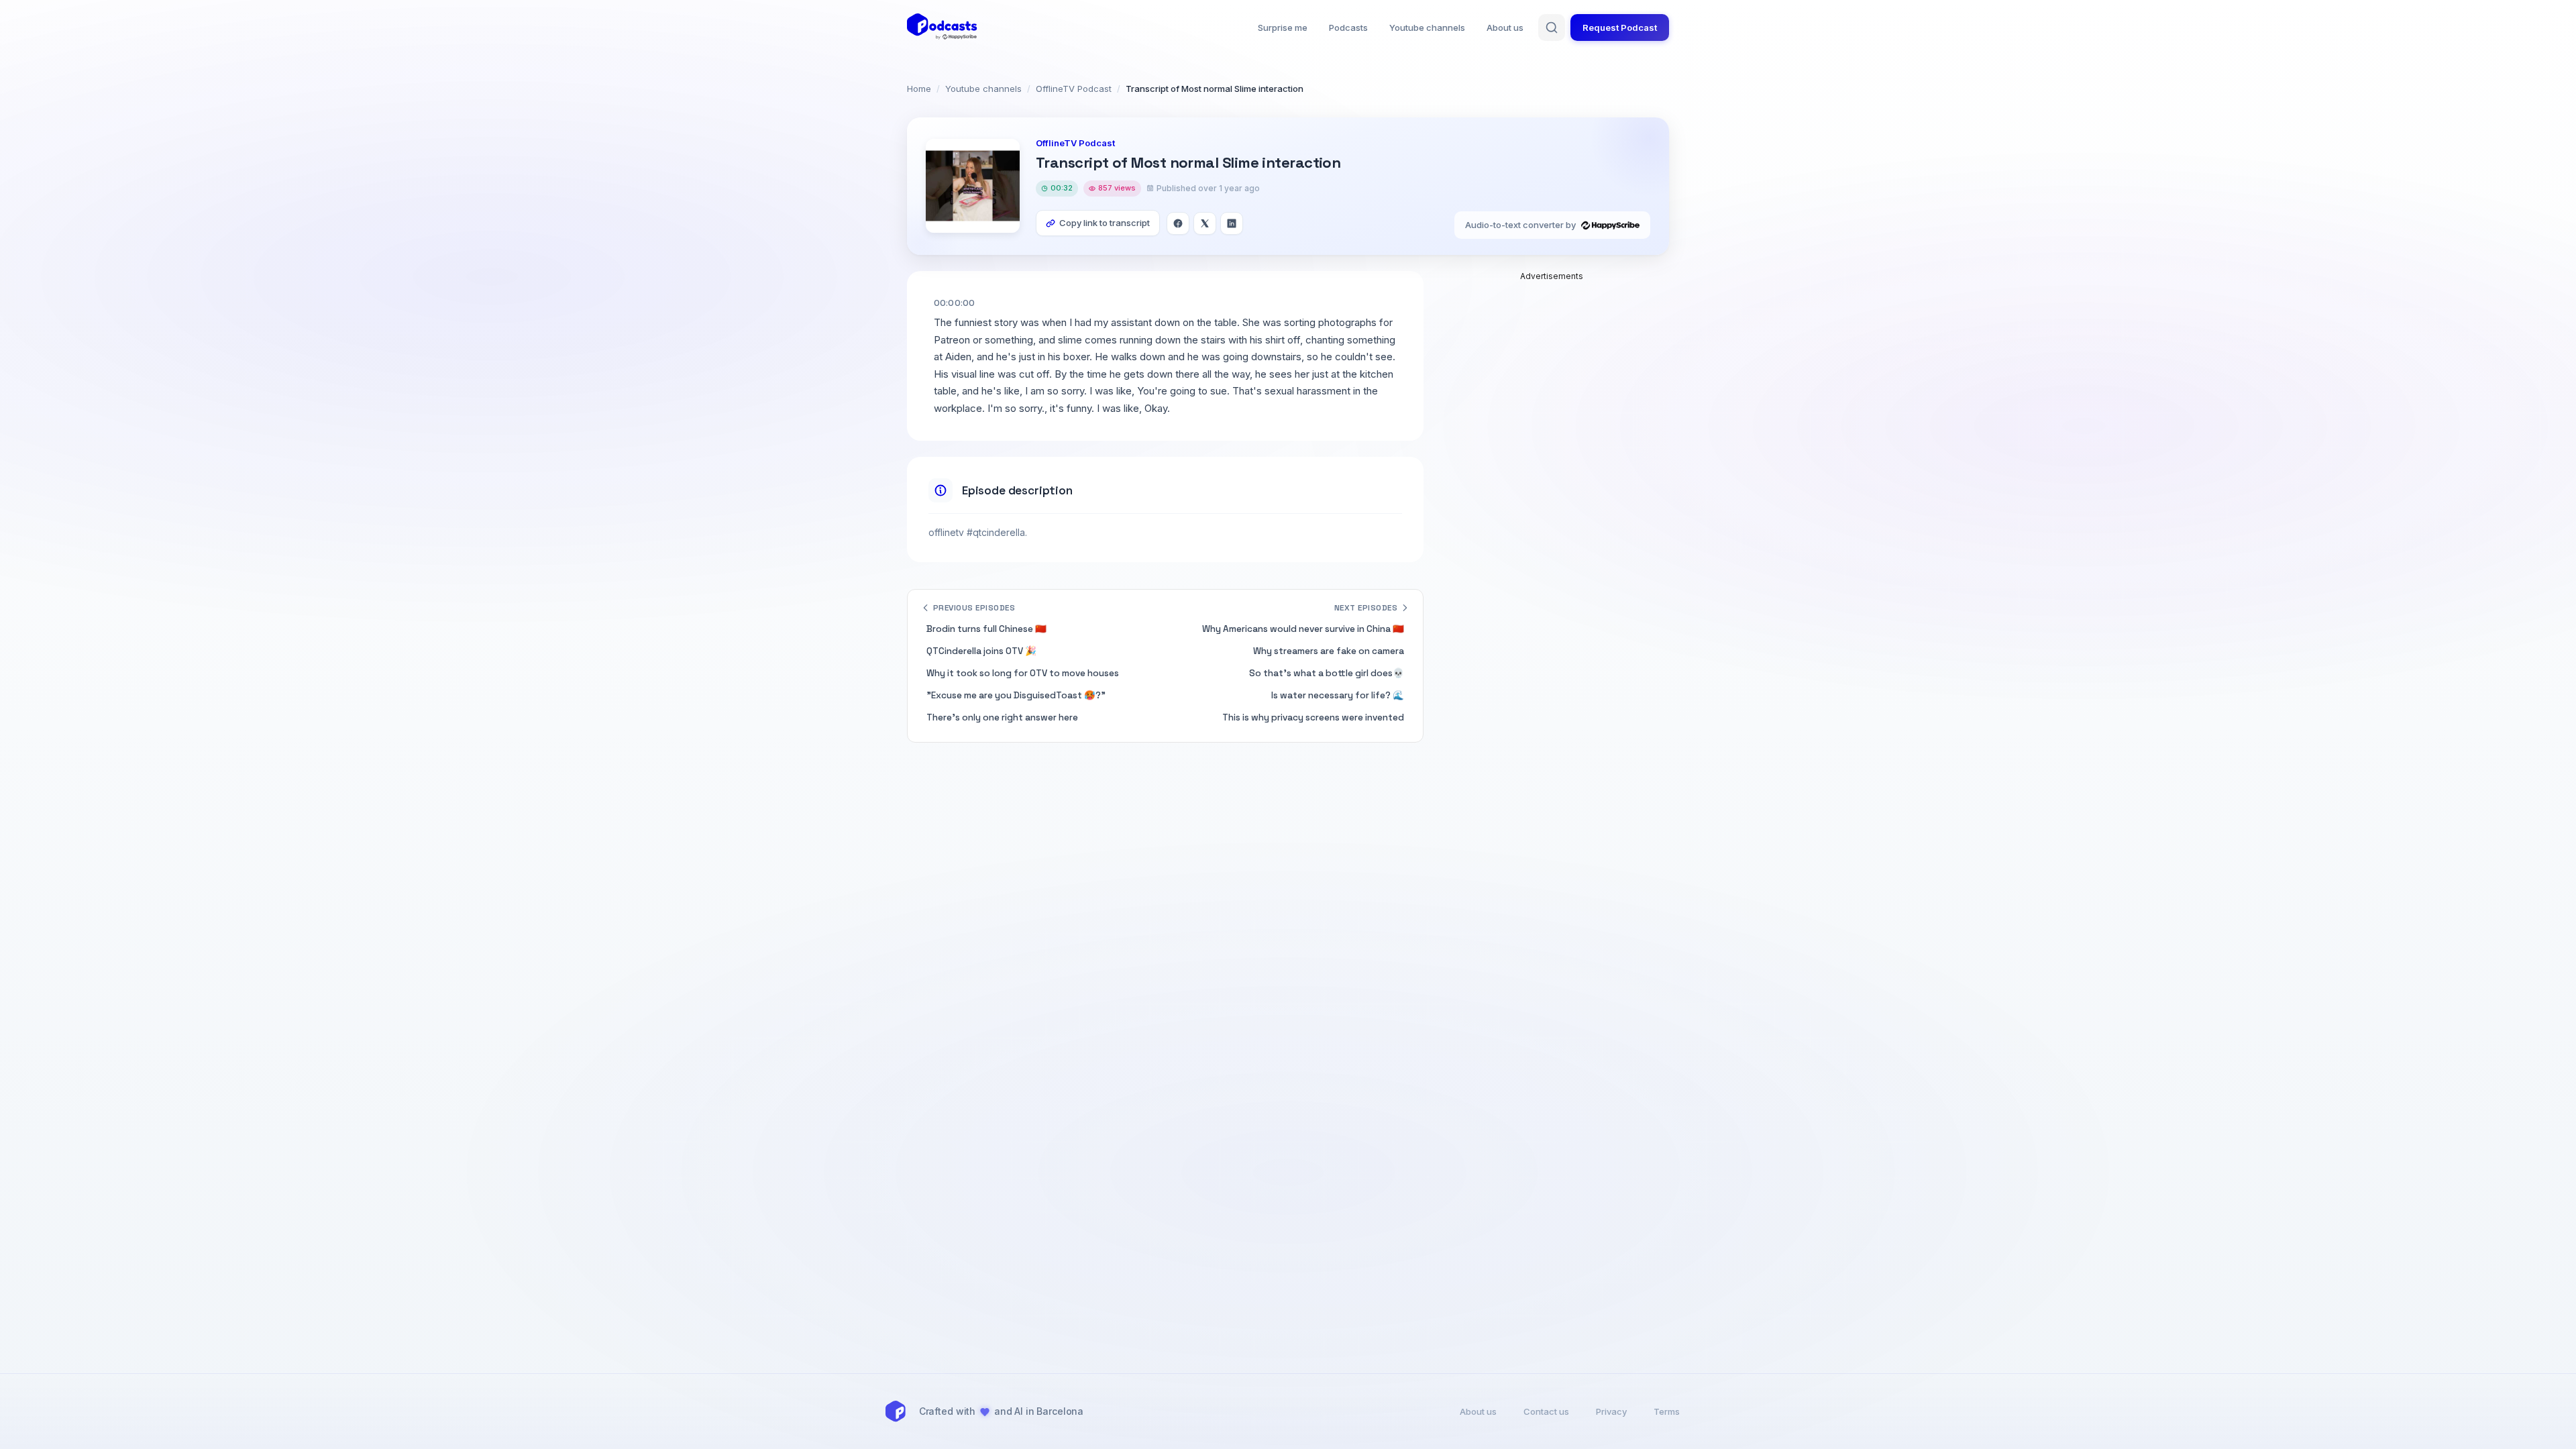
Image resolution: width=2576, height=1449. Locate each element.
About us (1505, 28)
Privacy (1611, 1411)
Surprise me (1283, 28)
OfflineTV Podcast (1074, 89)
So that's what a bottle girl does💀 (1327, 673)
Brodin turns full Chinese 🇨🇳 (986, 629)
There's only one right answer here (1002, 717)
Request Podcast (1620, 28)
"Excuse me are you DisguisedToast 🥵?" (1016, 695)
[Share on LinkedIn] (1232, 223)
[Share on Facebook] (1178, 223)
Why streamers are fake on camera (1329, 651)
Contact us (1546, 1411)
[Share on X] (1205, 223)
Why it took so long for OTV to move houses (1023, 673)
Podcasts (1348, 28)
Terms (1667, 1411)
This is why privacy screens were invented (1313, 717)
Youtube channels (1427, 28)
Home (919, 89)
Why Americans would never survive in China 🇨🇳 (1303, 629)
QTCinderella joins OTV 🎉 (981, 651)
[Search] (1552, 28)
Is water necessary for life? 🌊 (1338, 695)
